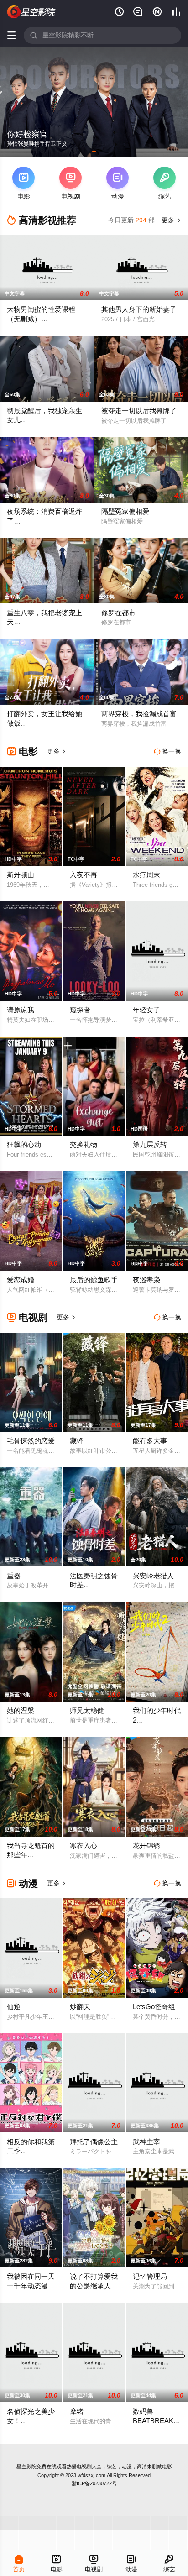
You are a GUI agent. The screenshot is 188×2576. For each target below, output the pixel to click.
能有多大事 (150, 1441)
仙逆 (14, 2007)
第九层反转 (150, 1144)
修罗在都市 (118, 613)
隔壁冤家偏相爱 (125, 511)
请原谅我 (21, 1010)
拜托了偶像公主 (94, 2142)
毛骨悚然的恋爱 (31, 1441)
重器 (14, 1576)
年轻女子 (146, 1010)
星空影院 (26, 2466)
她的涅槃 (21, 1710)
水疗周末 (146, 875)
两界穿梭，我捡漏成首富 (139, 714)
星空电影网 (31, 12)
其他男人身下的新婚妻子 (139, 309)
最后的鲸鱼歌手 (94, 1280)
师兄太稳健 (87, 1710)
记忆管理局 (150, 2276)
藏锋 (77, 1441)
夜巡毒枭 (146, 1280)
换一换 (167, 751)
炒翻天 (80, 2007)
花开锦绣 (146, 1846)
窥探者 (80, 1010)
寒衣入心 (84, 1846)
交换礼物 (84, 1144)
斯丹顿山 (21, 875)
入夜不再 (84, 875)
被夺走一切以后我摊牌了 (139, 411)
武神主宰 (146, 2142)
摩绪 (77, 2411)
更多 (170, 220)
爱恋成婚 (21, 1280)
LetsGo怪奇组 (154, 2007)
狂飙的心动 (24, 1144)
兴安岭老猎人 (153, 1576)
